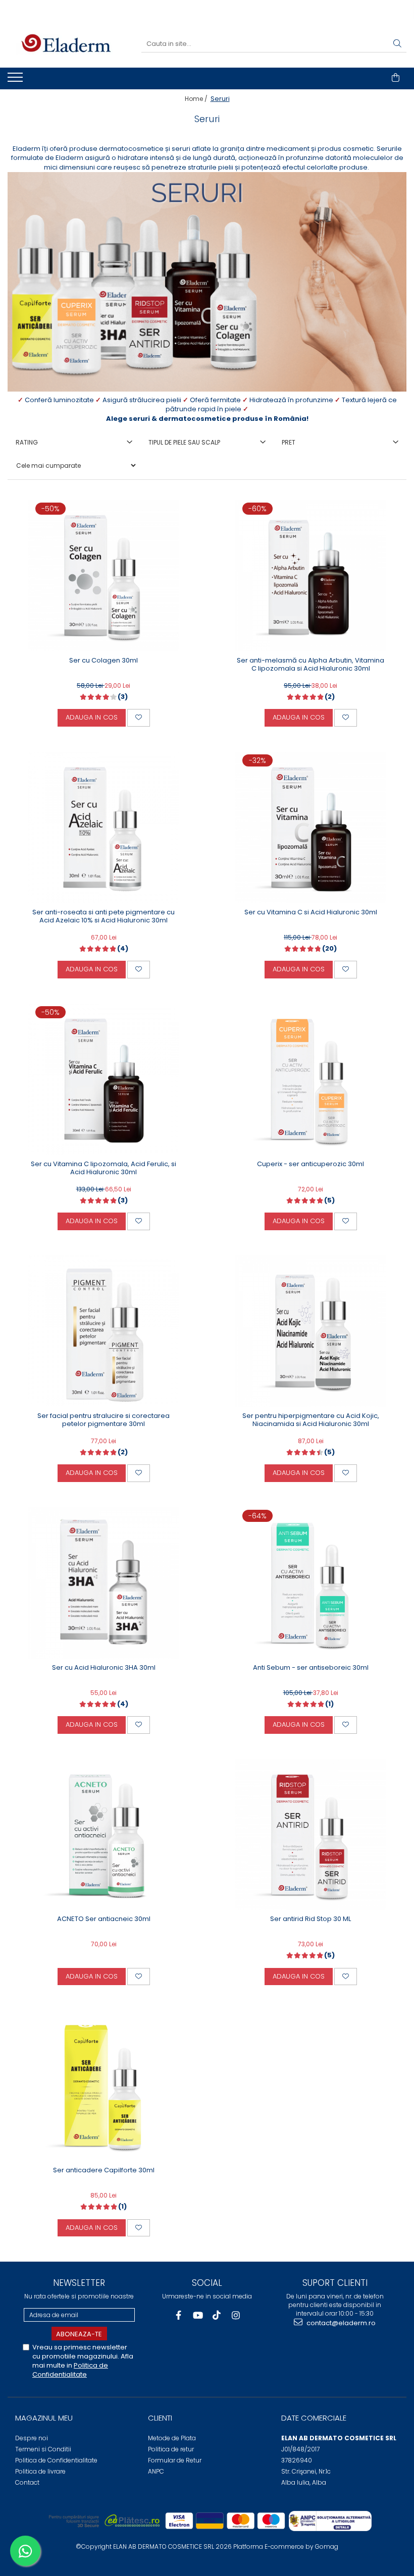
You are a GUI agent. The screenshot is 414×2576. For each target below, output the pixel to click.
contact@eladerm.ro (340, 2323)
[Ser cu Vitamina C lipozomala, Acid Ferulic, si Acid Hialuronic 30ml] (103, 1079)
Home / (197, 99)
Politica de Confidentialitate (70, 2370)
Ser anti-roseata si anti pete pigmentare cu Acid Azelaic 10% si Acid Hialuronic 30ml (103, 917)
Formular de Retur (175, 2460)
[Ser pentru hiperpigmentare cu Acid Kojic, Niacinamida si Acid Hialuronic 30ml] (310, 1331)
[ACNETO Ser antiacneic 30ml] (103, 1834)
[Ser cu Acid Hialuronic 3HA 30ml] (103, 1583)
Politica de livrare (40, 2471)
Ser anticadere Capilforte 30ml (104, 2171)
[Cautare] (397, 44)
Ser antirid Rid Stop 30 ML (310, 1919)
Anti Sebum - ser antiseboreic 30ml (311, 1668)
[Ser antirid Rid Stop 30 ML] (310, 1834)
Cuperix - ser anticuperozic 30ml (310, 1164)
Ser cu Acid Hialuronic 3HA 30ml (104, 1668)
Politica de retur (171, 2449)
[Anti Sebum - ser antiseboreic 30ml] (310, 1583)
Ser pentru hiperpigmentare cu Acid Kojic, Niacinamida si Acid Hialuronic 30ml (311, 1420)
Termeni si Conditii (43, 2449)
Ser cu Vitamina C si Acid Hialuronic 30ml (311, 913)
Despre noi (32, 2438)
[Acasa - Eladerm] (67, 44)
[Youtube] (198, 2315)
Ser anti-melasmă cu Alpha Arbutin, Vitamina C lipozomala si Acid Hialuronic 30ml (310, 665)
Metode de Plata (172, 2438)
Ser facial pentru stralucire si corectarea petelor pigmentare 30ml (103, 1420)
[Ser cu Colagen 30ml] (103, 576)
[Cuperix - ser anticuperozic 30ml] (310, 1079)
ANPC (156, 2471)
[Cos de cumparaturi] (396, 78)
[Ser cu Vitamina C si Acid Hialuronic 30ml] (310, 827)
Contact (27, 2482)
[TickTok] (217, 2315)
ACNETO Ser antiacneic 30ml (104, 1919)
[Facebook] (178, 2315)
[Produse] (16, 80)
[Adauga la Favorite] (139, 718)
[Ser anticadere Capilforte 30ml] (103, 2086)
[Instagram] (236, 2315)
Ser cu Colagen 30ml (103, 661)
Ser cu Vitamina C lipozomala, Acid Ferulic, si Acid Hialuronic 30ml (103, 1169)
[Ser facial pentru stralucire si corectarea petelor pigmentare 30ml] (103, 1331)
